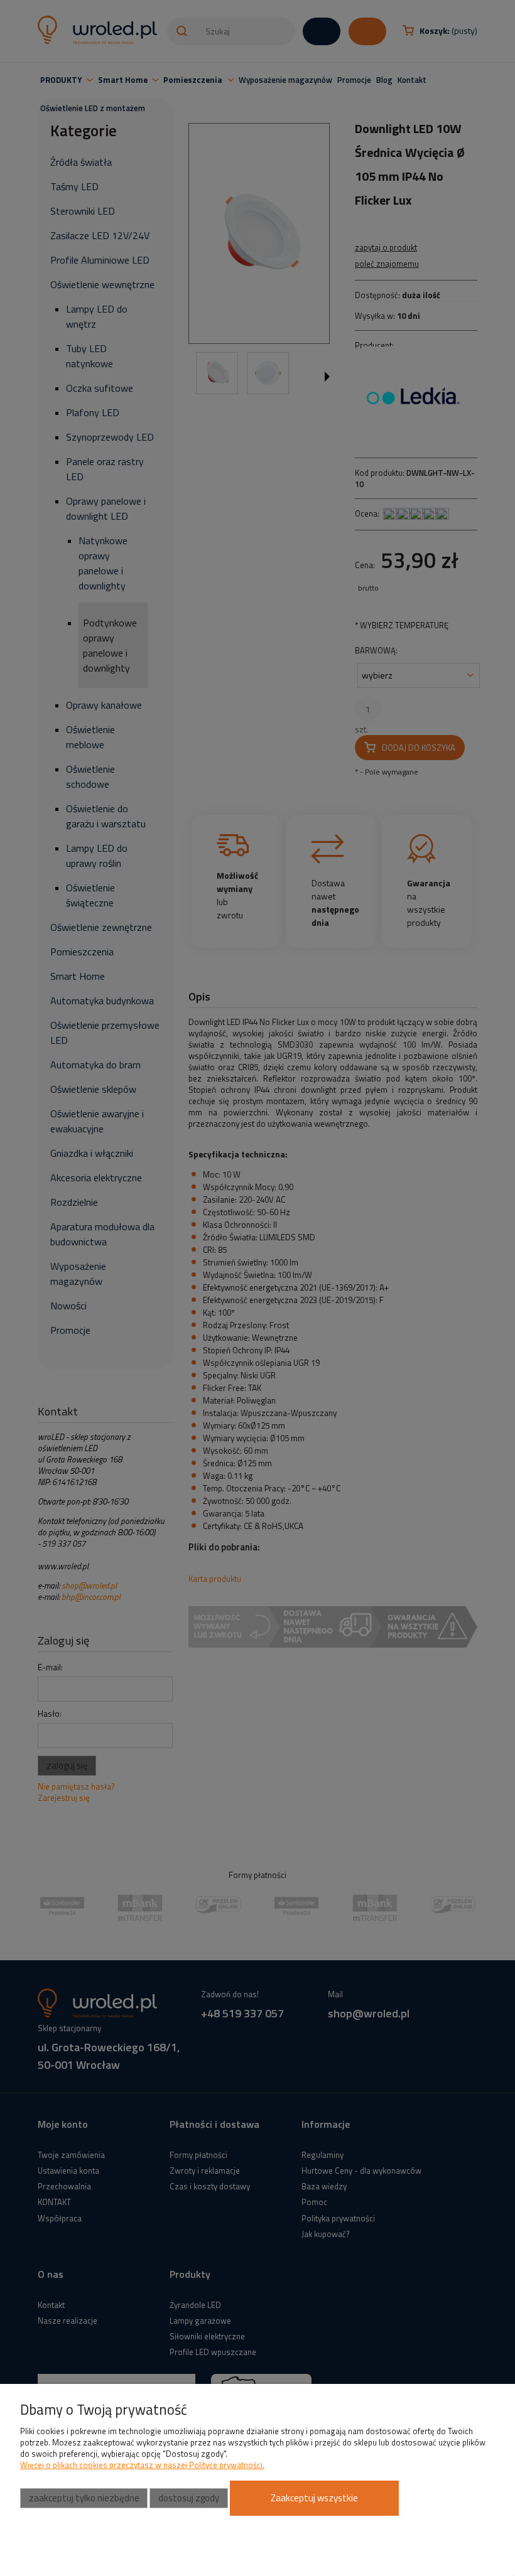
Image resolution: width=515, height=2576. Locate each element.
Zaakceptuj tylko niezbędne (84, 2498)
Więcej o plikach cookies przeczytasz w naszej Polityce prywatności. (142, 2465)
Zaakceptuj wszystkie (314, 2498)
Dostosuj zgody (189, 2498)
